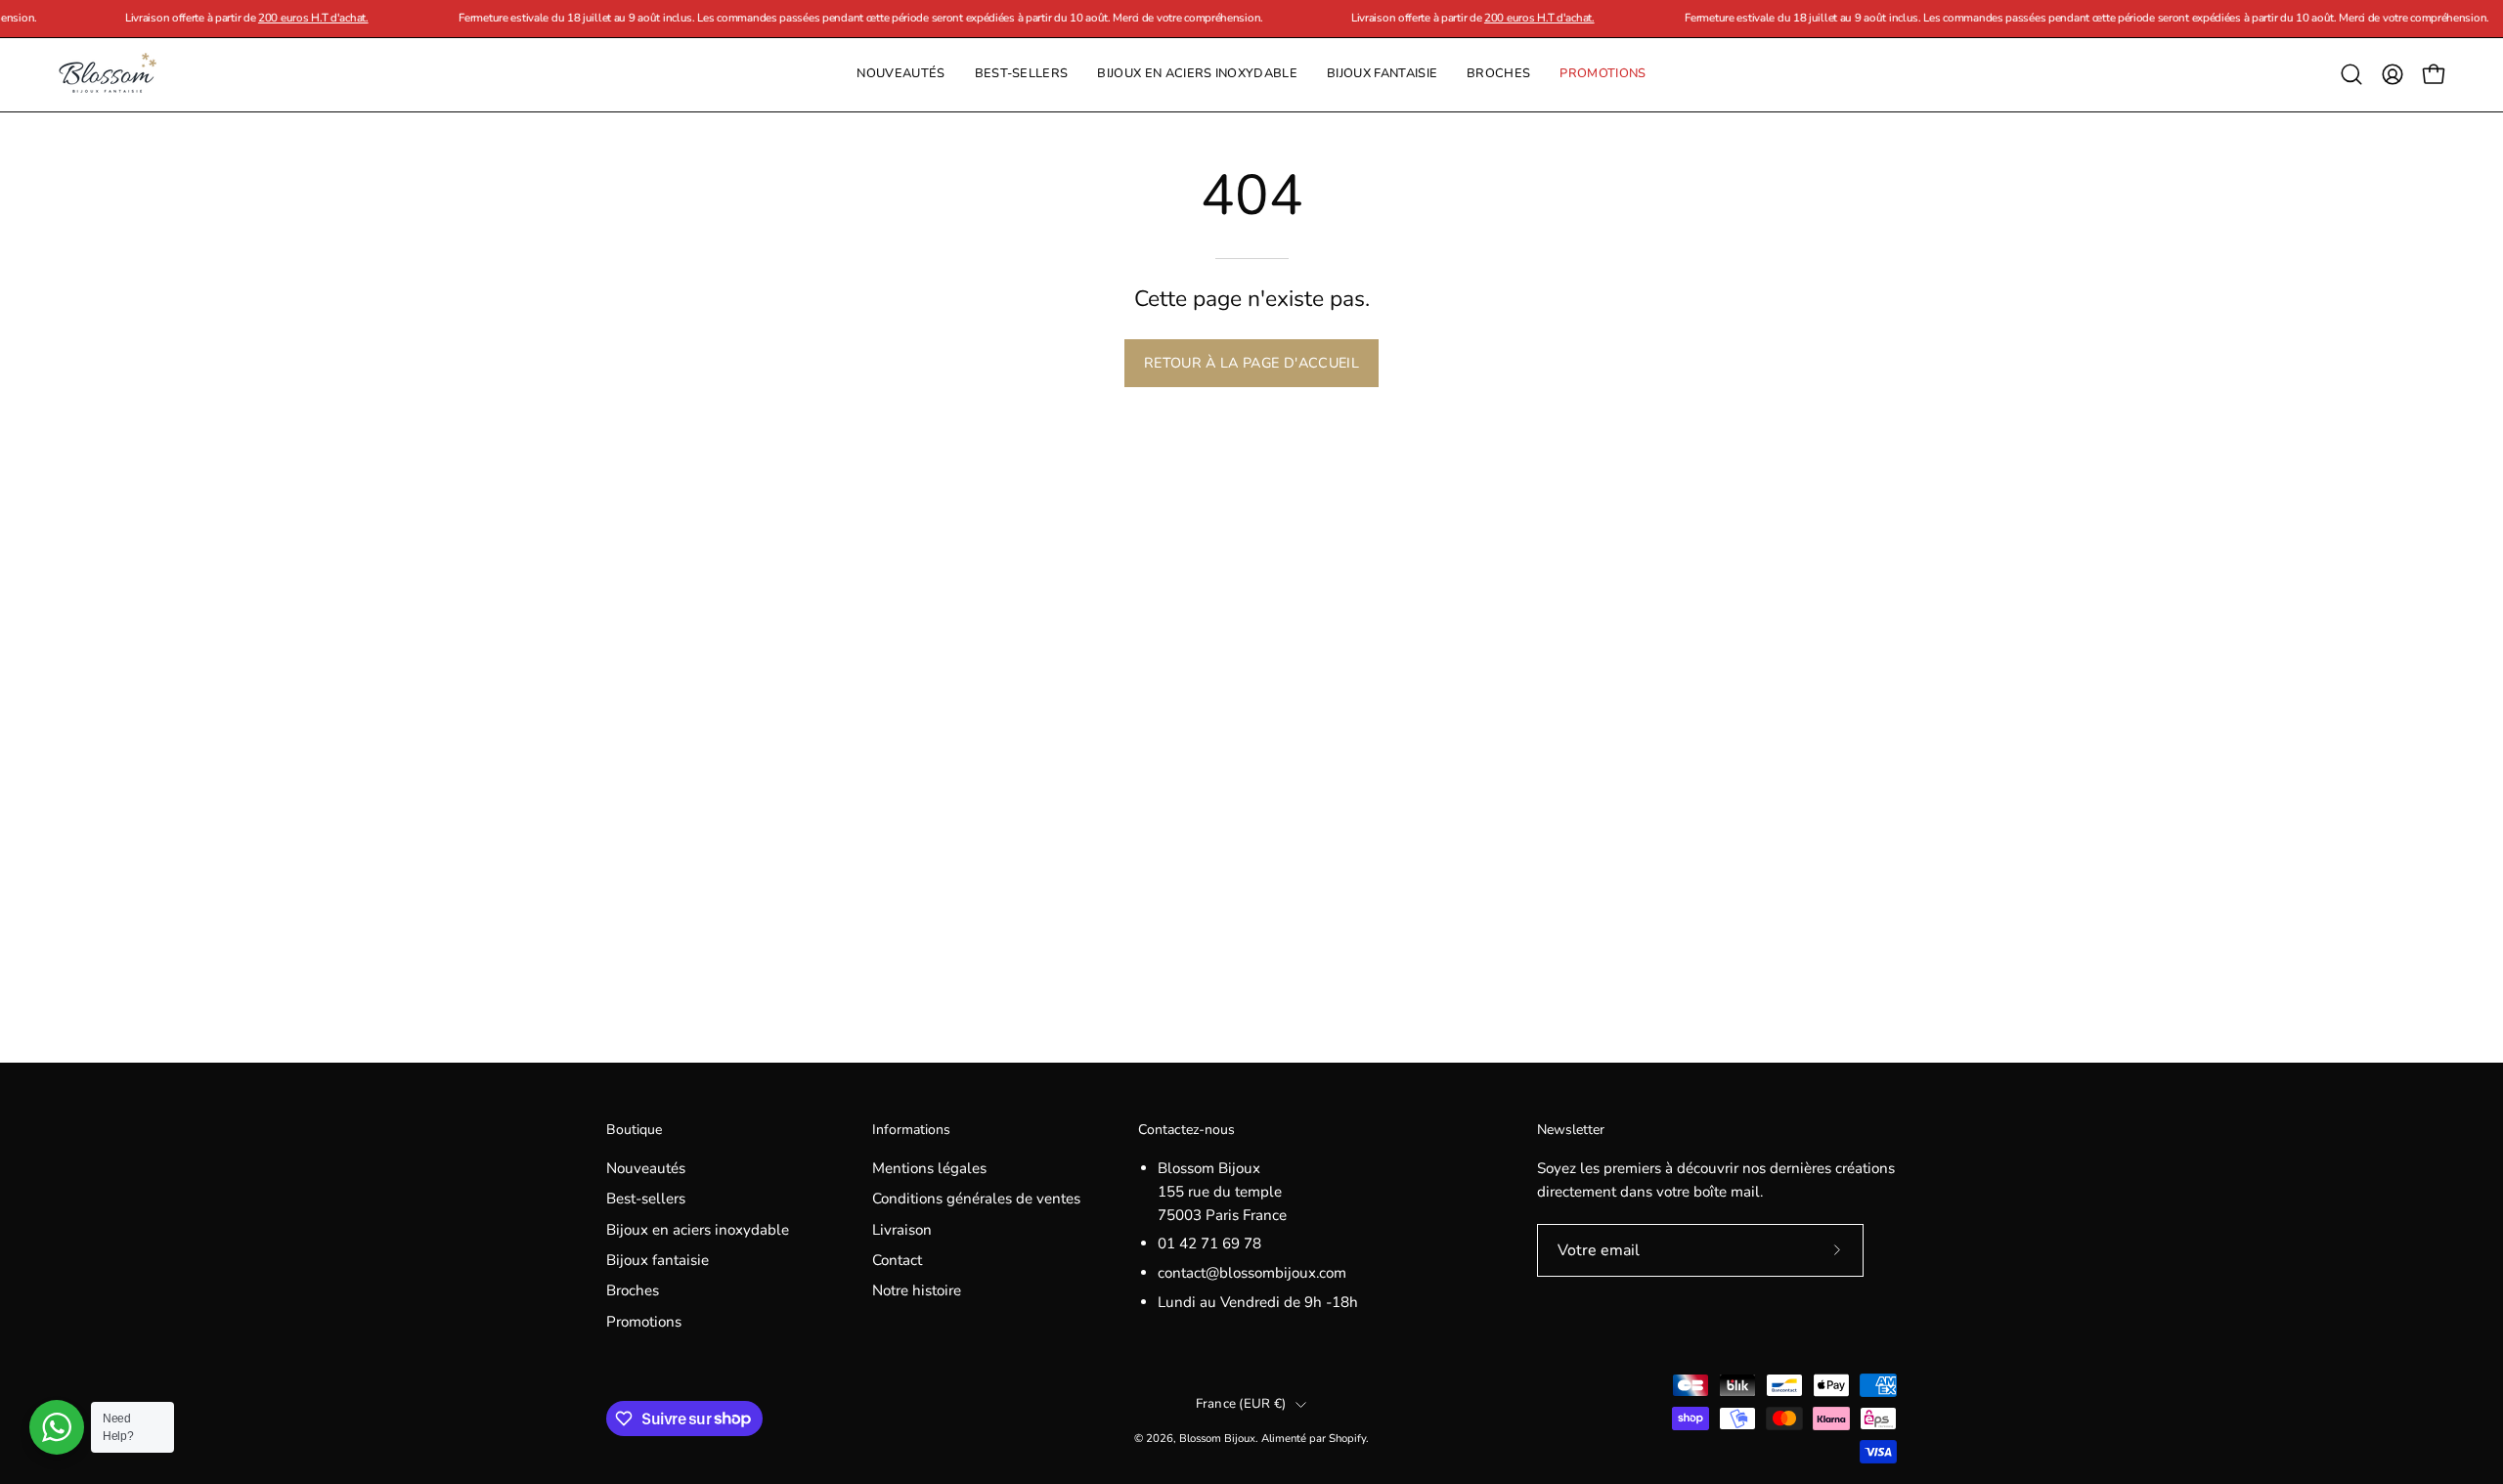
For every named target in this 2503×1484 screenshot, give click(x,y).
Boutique (634, 1130)
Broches (633, 1291)
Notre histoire (917, 1291)
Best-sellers (646, 1199)
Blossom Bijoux (1217, 1438)
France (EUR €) (1241, 1404)
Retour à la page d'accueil (1251, 363)
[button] (1498, 75)
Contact (897, 1260)
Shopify (1347, 1438)
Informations (911, 1130)
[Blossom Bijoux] (108, 75)
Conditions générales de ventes (976, 1199)
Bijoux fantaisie (658, 1260)
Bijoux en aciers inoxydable (698, 1230)
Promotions (644, 1322)
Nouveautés (646, 1168)
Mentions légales (929, 1168)
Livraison (902, 1230)
